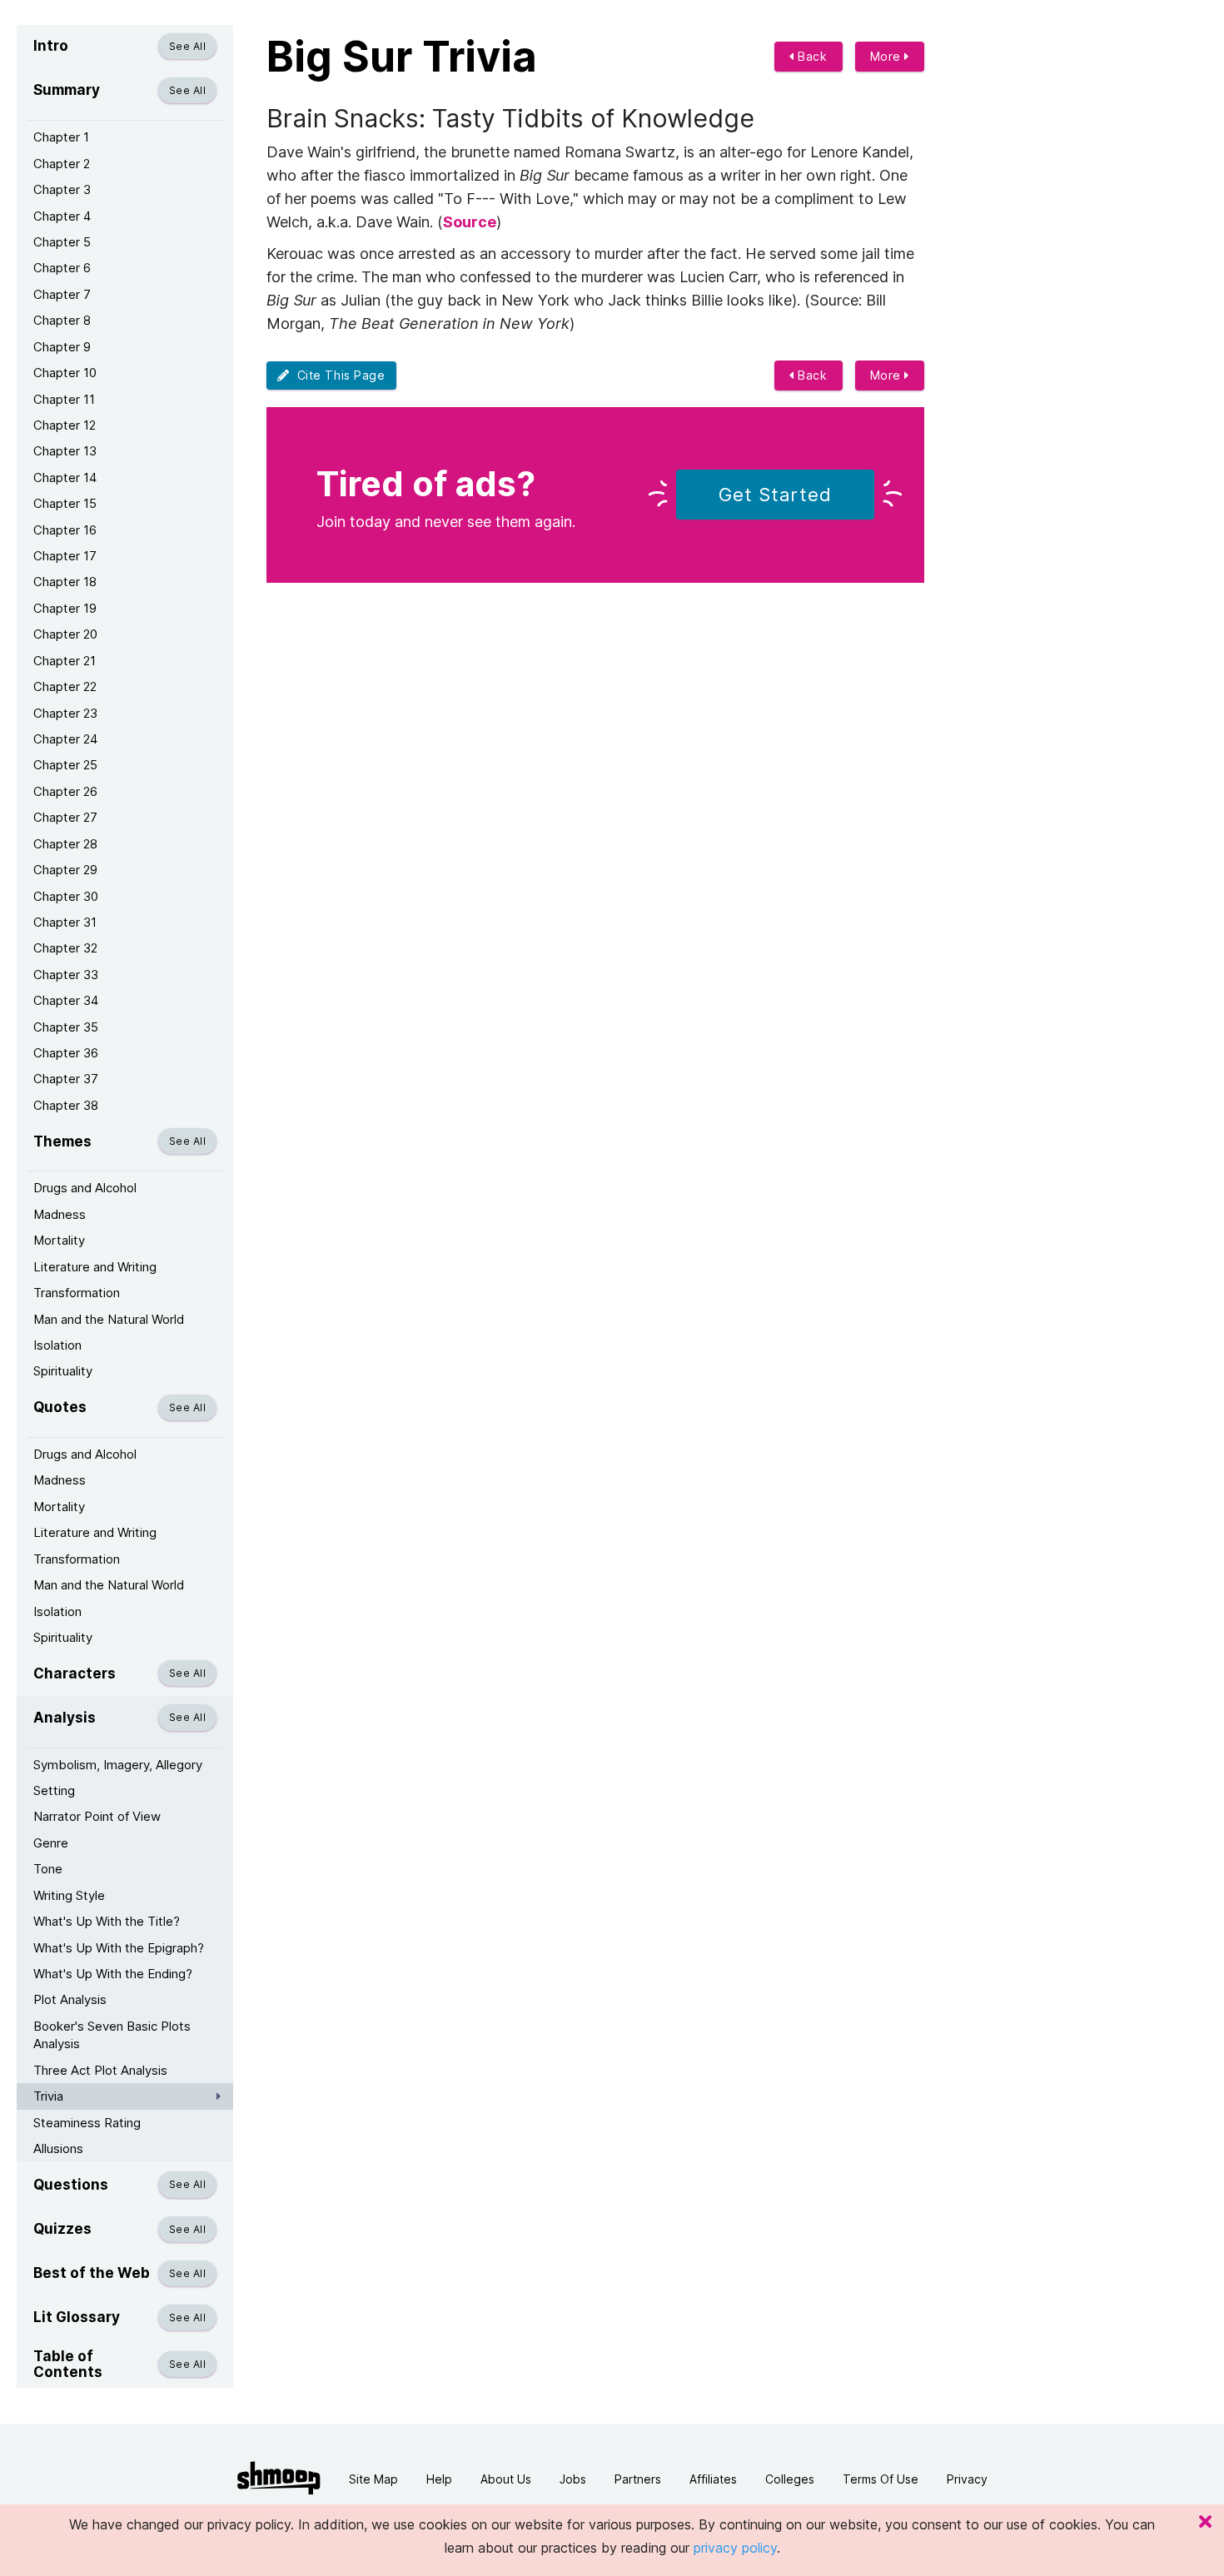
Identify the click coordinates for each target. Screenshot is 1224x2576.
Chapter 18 (65, 582)
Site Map (373, 2479)
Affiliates (713, 2479)
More (888, 56)
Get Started (775, 495)
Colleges (790, 2479)
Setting (54, 1790)
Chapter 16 (65, 530)
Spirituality (63, 1371)
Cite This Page (338, 375)
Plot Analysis (70, 1999)
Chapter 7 (62, 294)
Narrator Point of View (97, 1816)
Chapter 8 (62, 320)
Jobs (573, 2479)
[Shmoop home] (279, 2478)
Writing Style (69, 1895)
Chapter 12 (65, 425)
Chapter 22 (65, 686)
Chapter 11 (64, 399)
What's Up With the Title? (107, 1921)
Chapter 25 (65, 765)
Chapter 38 (66, 1105)
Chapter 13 (65, 451)
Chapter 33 (66, 975)
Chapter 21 (65, 661)
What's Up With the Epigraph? (119, 1948)
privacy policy (735, 2548)
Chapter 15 (65, 503)
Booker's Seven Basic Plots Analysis (112, 2035)
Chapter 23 (65, 713)
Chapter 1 (61, 137)
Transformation (77, 1293)
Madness (60, 1214)
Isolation (57, 1345)
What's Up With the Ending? (113, 1974)
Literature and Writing (95, 1267)
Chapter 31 (65, 922)
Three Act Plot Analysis (100, 2070)
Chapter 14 (65, 477)
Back (811, 56)
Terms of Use (881, 2479)
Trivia (48, 2096)
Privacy (967, 2479)
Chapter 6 (62, 268)
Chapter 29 (65, 870)
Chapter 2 (62, 164)
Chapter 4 (62, 216)
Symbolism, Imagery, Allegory (118, 1765)
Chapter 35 (66, 1027)
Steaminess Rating (87, 2123)
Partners (638, 2479)
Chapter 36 (66, 1053)
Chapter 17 (65, 556)
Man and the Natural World (109, 1319)
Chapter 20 (65, 634)
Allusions (58, 2148)
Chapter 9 (62, 347)
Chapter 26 (65, 791)
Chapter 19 (65, 608)
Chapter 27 (65, 817)
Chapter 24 (65, 739)
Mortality (59, 1240)
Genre (51, 1843)
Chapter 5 (62, 242)
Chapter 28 (65, 844)
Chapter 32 (65, 948)
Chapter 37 (66, 1079)
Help (439, 2479)
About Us (506, 2479)
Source (470, 222)
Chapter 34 (66, 1000)
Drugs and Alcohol (85, 1188)
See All (187, 46)
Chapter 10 (65, 373)
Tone (48, 1869)
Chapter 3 (62, 189)
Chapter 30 (66, 896)
